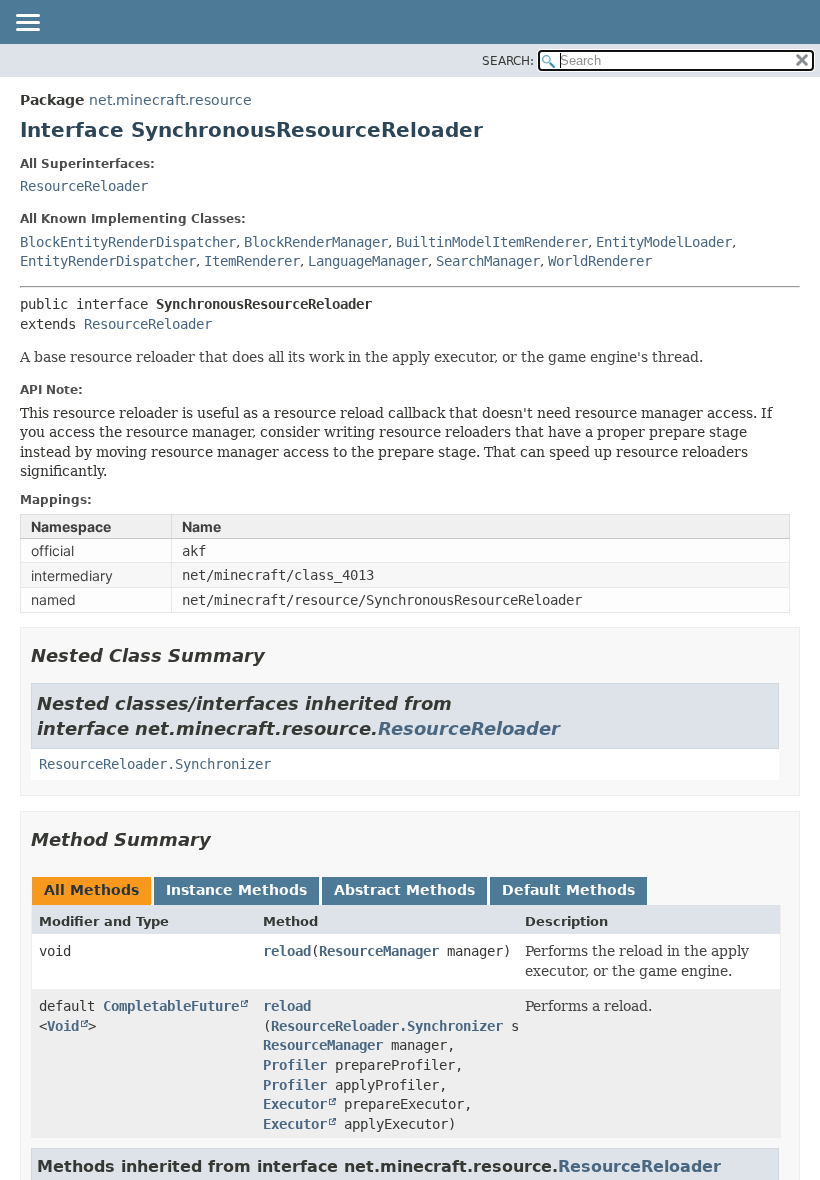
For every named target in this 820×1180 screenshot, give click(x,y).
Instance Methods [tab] (236, 890)
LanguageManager (368, 261)
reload (287, 951)
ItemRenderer (252, 261)
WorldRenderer (600, 261)
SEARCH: (508, 61)
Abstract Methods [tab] (404, 890)
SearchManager (488, 261)
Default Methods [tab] (568, 890)
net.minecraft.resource (170, 100)
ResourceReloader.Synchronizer (155, 764)
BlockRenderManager (316, 242)
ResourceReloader (84, 186)
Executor (295, 1104)
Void (63, 1026)
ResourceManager (379, 951)
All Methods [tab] (91, 890)
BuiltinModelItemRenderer (492, 242)
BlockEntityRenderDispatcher (128, 242)
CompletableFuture (171, 1006)
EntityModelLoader (664, 242)
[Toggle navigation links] (27, 24)
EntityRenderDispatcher (108, 261)
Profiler (295, 1065)
